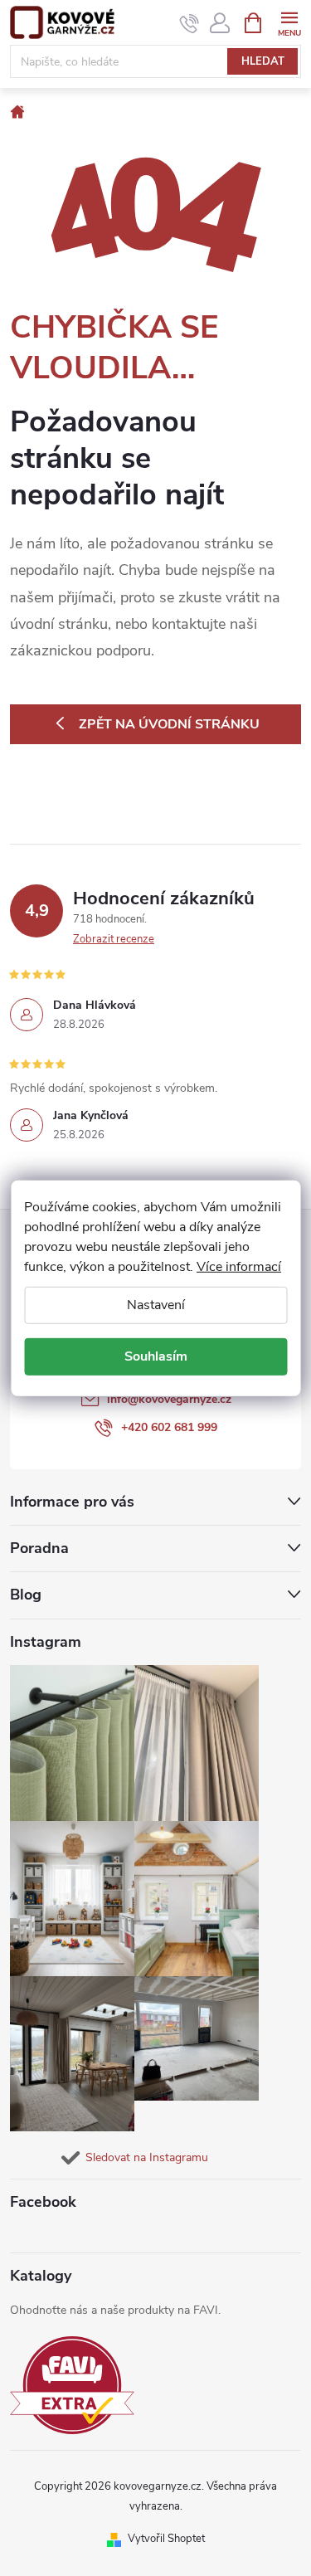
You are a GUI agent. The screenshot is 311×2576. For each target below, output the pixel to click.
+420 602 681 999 (169, 1427)
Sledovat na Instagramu (147, 2157)
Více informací (239, 1266)
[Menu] (289, 22)
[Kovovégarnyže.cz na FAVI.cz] (72, 2386)
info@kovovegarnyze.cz (169, 1399)
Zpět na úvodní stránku (169, 724)
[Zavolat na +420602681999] (190, 23)
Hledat (263, 61)
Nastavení (156, 1304)
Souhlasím (156, 1356)
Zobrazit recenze (114, 939)
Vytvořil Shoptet (166, 2539)
